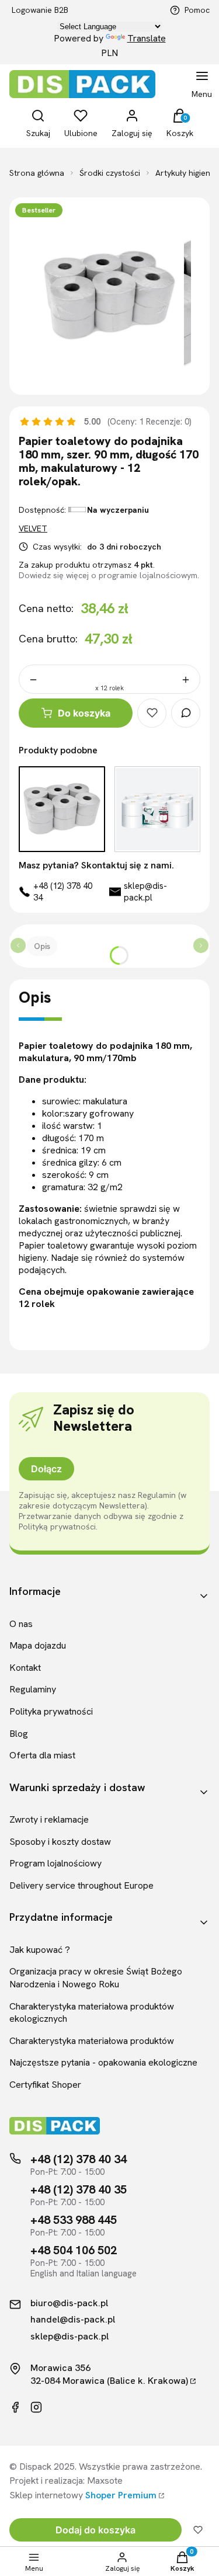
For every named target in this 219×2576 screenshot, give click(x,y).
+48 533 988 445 (74, 2220)
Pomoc (197, 10)
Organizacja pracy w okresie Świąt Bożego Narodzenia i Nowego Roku (96, 1978)
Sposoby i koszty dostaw (60, 1842)
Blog (19, 1734)
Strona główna (37, 173)
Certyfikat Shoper (45, 2085)
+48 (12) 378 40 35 (79, 2189)
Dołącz (46, 1469)
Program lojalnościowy (55, 1863)
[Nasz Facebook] (15, 2407)
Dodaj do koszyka (95, 2530)
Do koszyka (84, 713)
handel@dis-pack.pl (73, 2320)
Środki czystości (110, 173)
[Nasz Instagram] (36, 2407)
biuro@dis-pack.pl (69, 2303)
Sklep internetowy (83, 2495)
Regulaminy (33, 1689)
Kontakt (25, 1668)
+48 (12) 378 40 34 (63, 892)
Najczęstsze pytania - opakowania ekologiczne (103, 2062)
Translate (147, 38)
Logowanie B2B (40, 10)
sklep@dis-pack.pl (145, 892)
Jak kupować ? (40, 1950)
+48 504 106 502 (74, 2250)
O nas (21, 1624)
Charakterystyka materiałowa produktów (92, 2041)
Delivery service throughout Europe (81, 1885)
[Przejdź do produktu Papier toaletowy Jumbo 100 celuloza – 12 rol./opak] (158, 809)
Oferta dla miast (42, 1755)
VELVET (33, 529)
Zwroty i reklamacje (49, 1819)
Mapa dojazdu (38, 1645)
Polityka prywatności (51, 1711)
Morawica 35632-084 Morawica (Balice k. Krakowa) (109, 2374)
